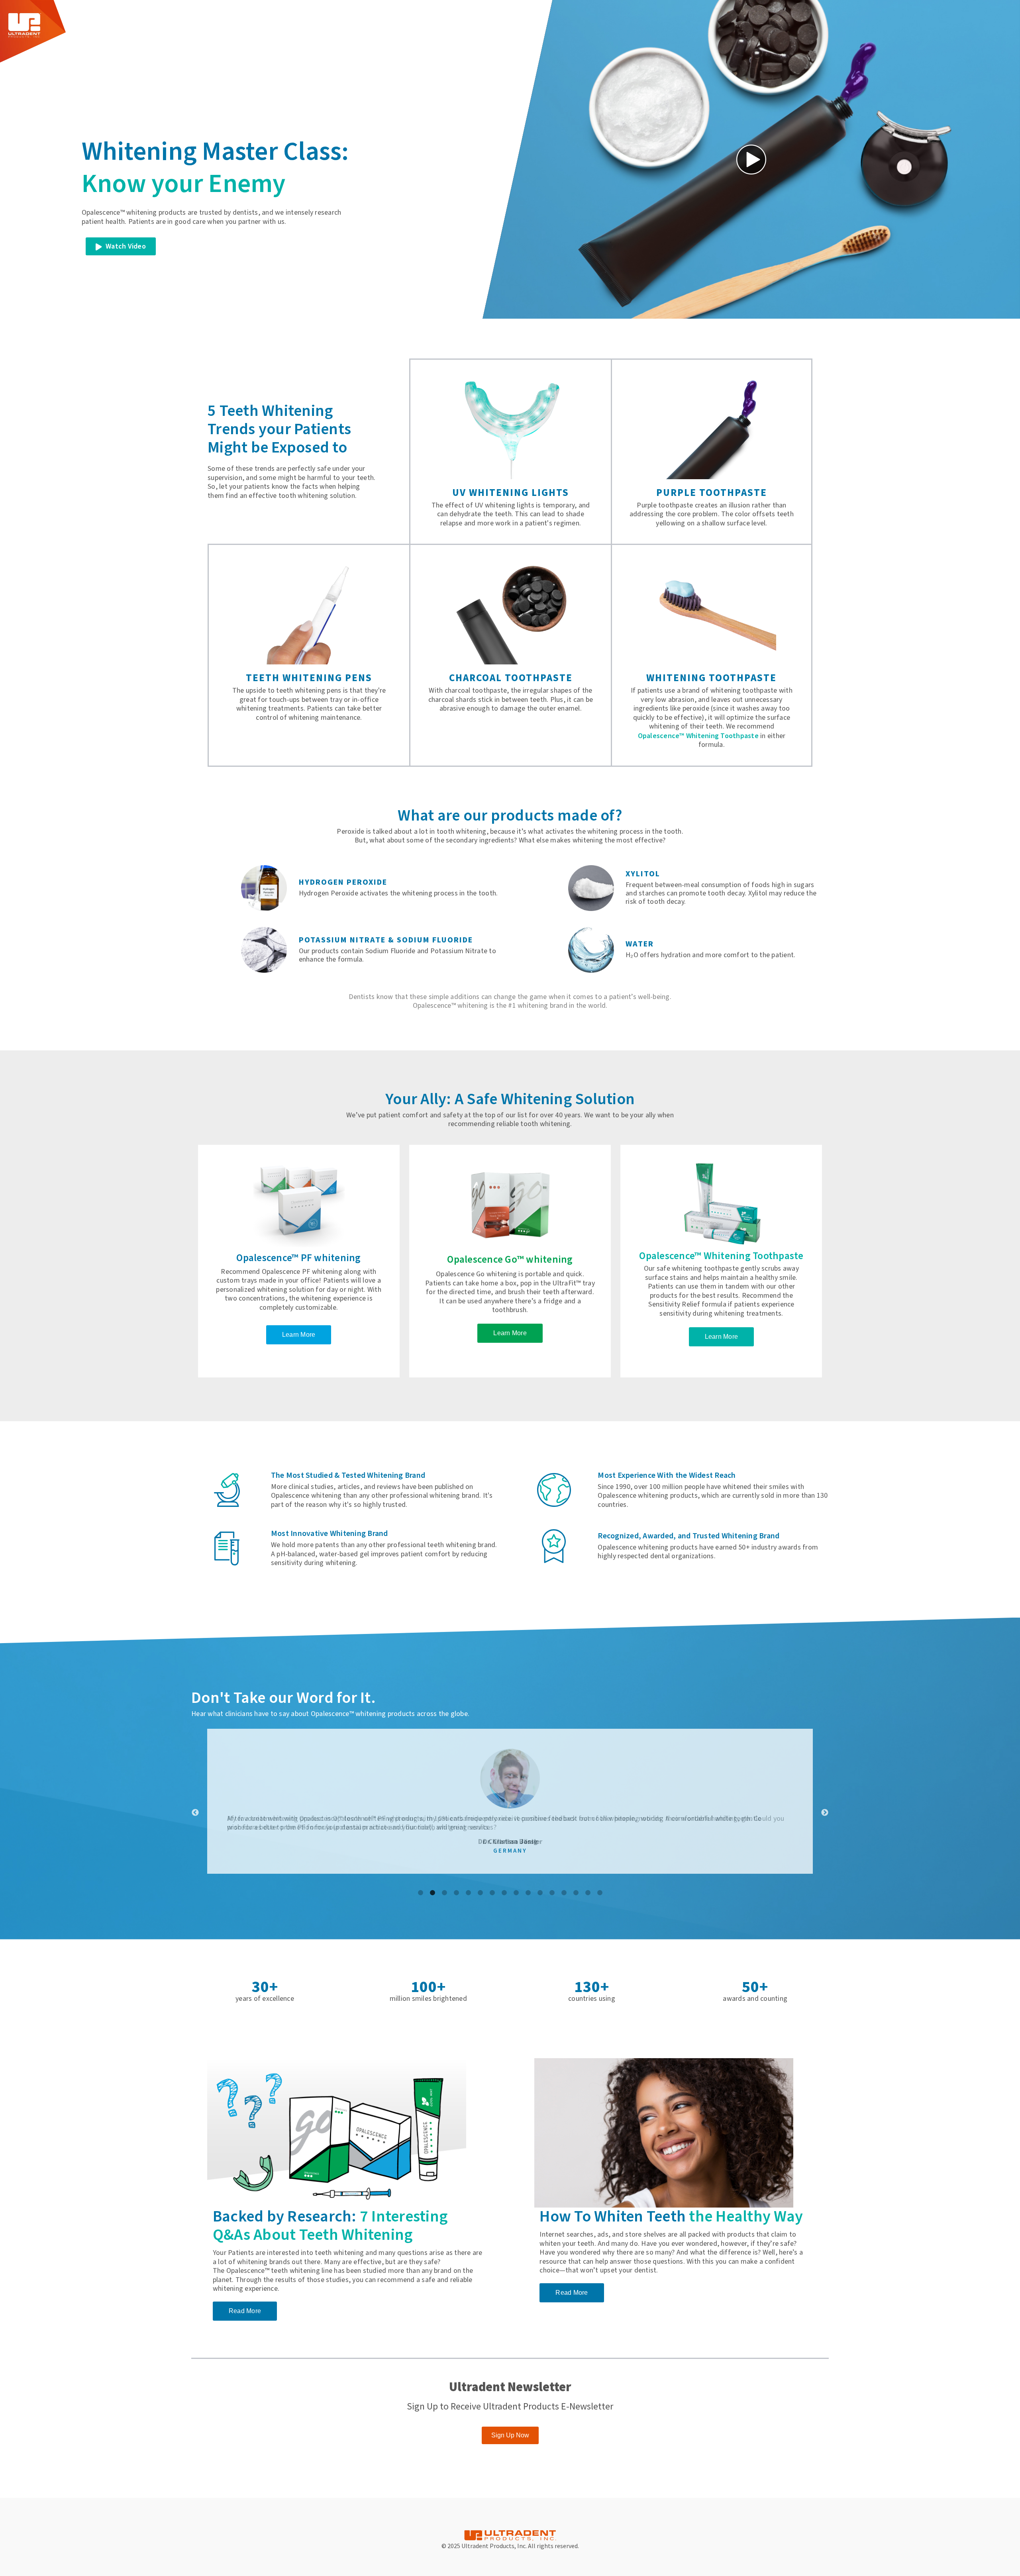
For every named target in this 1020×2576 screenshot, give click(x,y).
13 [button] (564, 1893)
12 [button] (552, 1893)
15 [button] (588, 1893)
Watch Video (125, 246)
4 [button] (456, 1893)
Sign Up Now (510, 2435)
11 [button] (540, 1893)
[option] (510, 1807)
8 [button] (504, 1893)
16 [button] (600, 1893)
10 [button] (528, 1893)
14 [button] (576, 1893)
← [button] (195, 1813)
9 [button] (516, 1893)
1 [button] (420, 1893)
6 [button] (480, 1893)
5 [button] (468, 1893)
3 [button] (444, 1893)
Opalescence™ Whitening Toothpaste (698, 736)
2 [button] (432, 1893)
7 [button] (492, 1893)
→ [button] (825, 1813)
